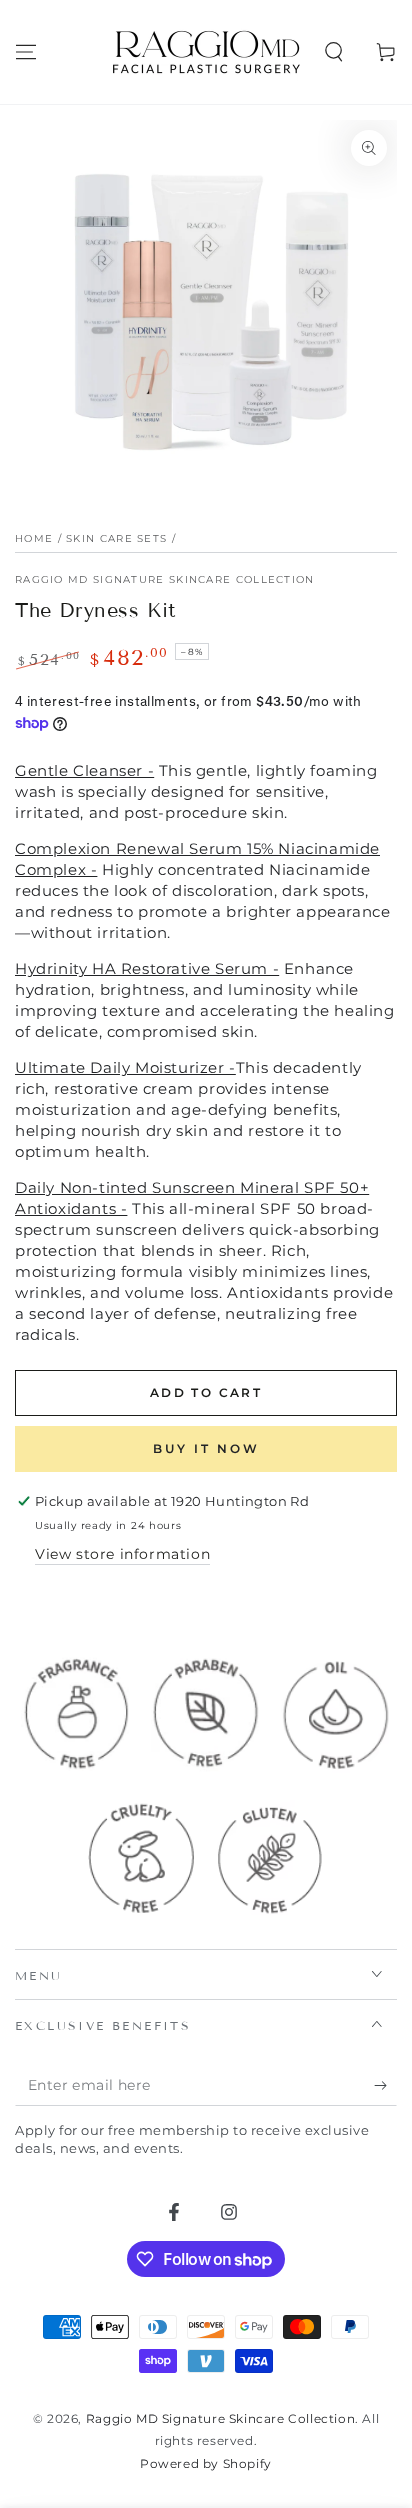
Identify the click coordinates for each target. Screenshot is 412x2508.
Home (34, 538)
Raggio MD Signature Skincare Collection (165, 579)
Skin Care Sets (116, 538)
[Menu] (26, 52)
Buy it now (206, 1448)
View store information (122, 1554)
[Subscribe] (385, 2086)
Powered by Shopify (206, 2463)
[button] (334, 52)
